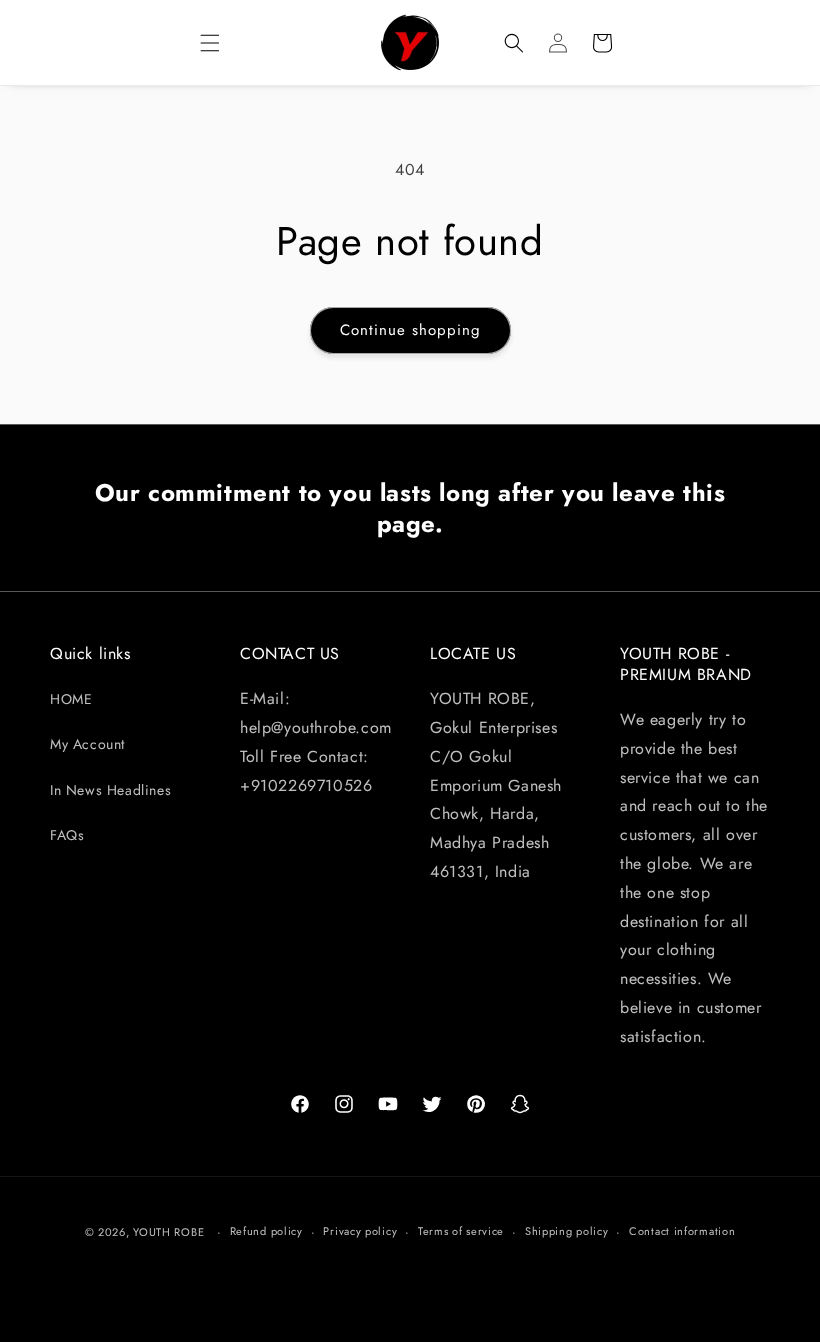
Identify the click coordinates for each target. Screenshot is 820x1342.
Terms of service (461, 1231)
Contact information (682, 1231)
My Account (87, 744)
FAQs (67, 835)
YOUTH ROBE (168, 1232)
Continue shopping (410, 330)
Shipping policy (567, 1231)
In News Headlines (110, 790)
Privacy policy (360, 1231)
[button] (210, 43)
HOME (71, 699)
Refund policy (266, 1231)
